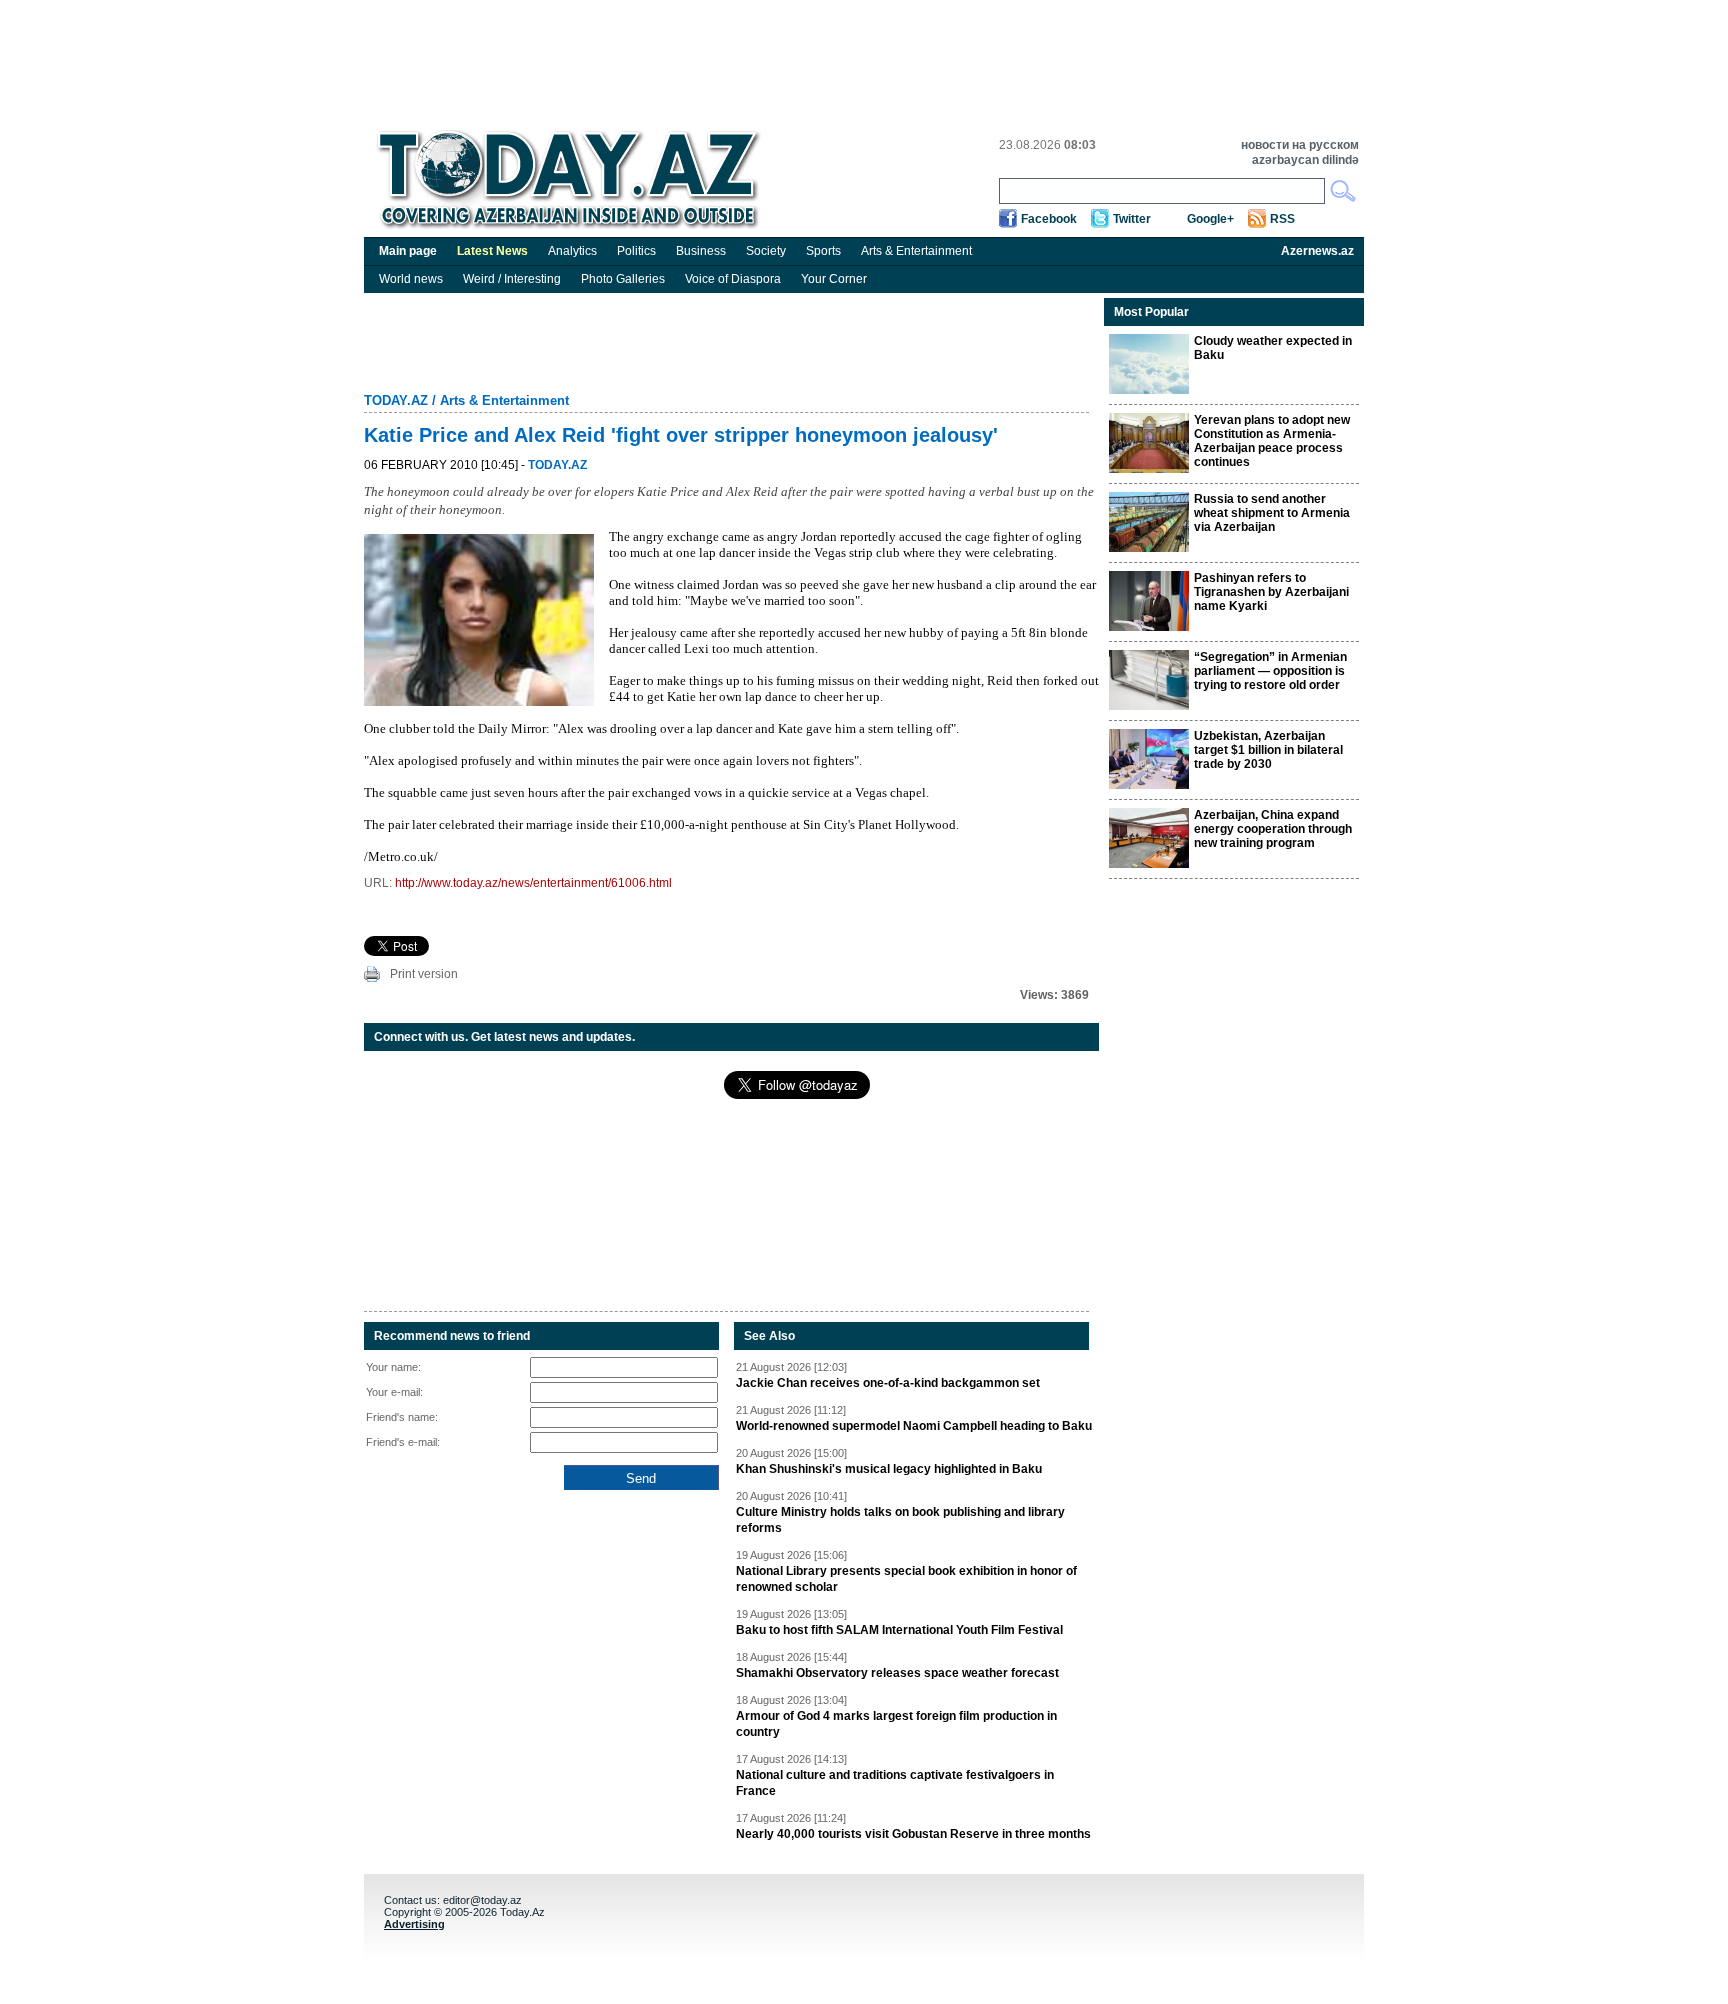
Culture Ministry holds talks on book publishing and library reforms (900, 1520)
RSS (1282, 219)
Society (766, 251)
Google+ (1210, 219)
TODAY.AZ (396, 400)
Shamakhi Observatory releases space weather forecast (897, 1673)
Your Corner (834, 279)
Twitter (1132, 219)
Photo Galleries (623, 279)
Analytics (572, 251)
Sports (823, 251)
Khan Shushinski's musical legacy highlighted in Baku (889, 1469)
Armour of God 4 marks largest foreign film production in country (896, 1724)
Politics (636, 251)
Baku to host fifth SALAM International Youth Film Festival (899, 1630)
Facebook (1049, 219)
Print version (424, 974)
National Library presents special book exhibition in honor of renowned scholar (906, 1579)
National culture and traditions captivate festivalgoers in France (895, 1783)
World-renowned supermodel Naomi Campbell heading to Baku (914, 1426)
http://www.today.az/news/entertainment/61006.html (533, 883)
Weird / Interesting (512, 279)
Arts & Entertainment (916, 251)
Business (701, 251)
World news (411, 279)
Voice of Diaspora (733, 279)
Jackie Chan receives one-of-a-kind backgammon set (888, 1383)
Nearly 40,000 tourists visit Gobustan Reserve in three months (913, 1834)
